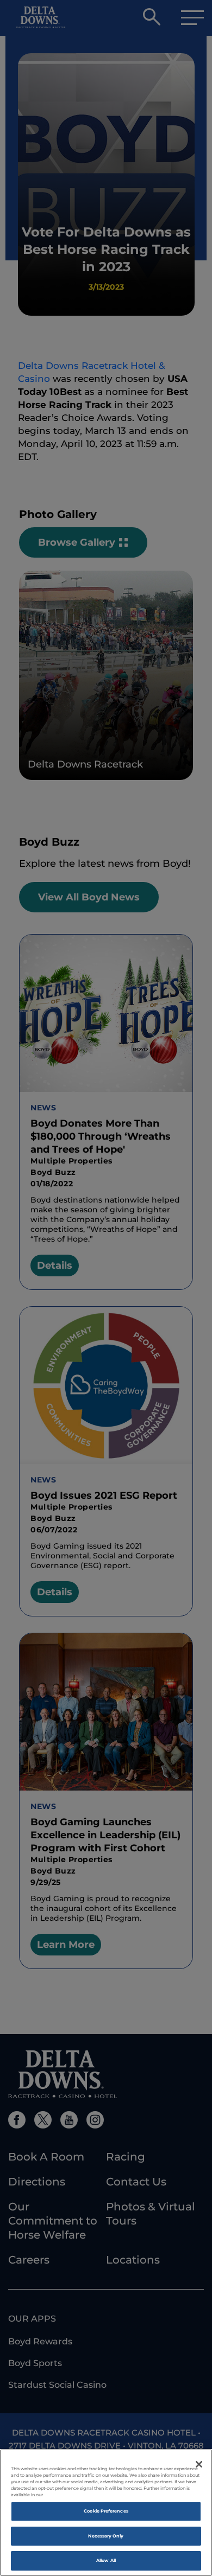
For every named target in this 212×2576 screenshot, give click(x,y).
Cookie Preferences (106, 2511)
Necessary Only (106, 2536)
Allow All (106, 2560)
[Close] (199, 2464)
